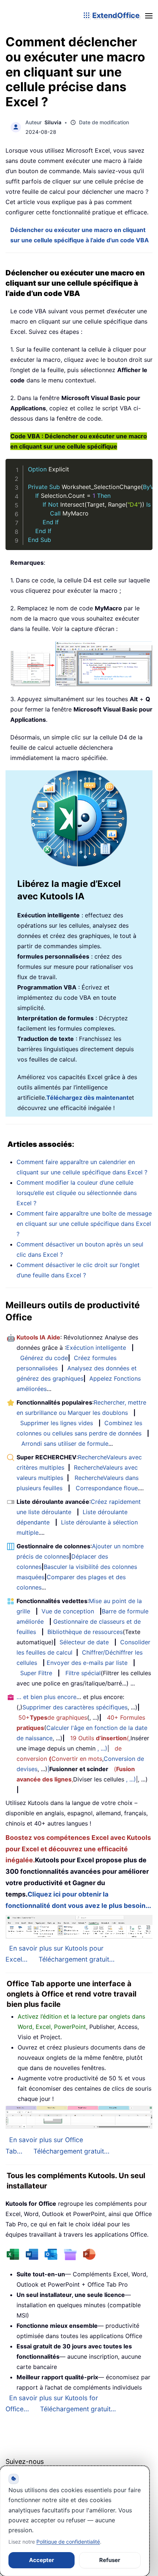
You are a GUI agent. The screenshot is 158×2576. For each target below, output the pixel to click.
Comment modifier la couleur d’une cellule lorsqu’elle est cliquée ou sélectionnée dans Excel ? (77, 1193)
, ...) (102, 1748)
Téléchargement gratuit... (77, 1959)
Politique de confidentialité (68, 2542)
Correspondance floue (107, 1488)
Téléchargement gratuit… (78, 2409)
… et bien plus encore (46, 1697)
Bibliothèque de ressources (85, 1632)
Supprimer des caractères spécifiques (75, 1707)
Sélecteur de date (84, 1642)
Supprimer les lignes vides (57, 1423)
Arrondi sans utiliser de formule (65, 1444)
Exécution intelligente (96, 1348)
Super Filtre (36, 1673)
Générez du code (44, 1358)
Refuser (110, 2560)
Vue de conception (68, 1611)
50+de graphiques (53, 1717)
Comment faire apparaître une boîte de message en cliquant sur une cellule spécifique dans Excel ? (84, 1224)
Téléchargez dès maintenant (87, 1098)
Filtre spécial (83, 1673)
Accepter (42, 2560)
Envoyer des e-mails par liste (87, 1663)
